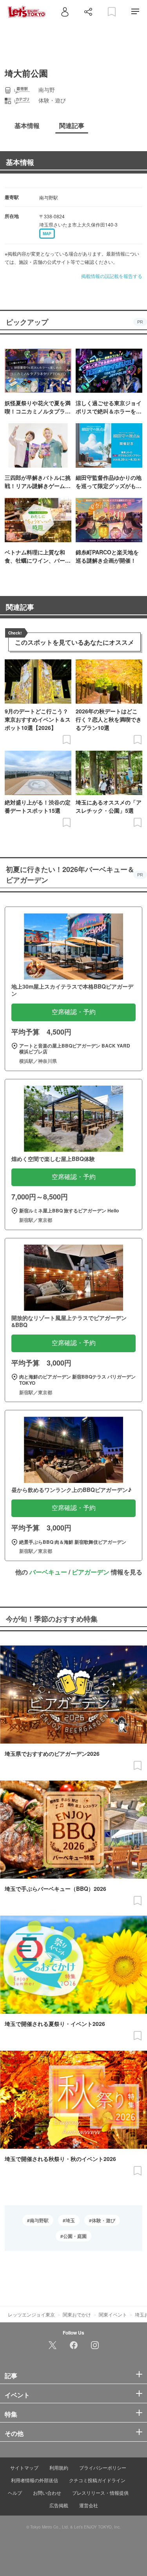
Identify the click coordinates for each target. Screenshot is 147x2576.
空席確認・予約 (74, 1012)
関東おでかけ (77, 2314)
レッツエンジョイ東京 (31, 2314)
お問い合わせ (47, 2493)
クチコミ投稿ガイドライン (97, 2480)
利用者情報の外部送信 (34, 2480)
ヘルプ (15, 2493)
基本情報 (20, 162)
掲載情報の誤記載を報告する (112, 276)
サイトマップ (24, 2467)
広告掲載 (59, 2505)
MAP (47, 234)
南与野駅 (39, 2220)
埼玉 (70, 2220)
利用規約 (59, 2467)
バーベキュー (48, 1572)
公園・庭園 (75, 2236)
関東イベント (113, 2314)
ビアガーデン (91, 1572)
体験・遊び (103, 2220)
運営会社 (89, 2505)
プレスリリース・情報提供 (100, 2493)
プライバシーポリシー (103, 2467)
